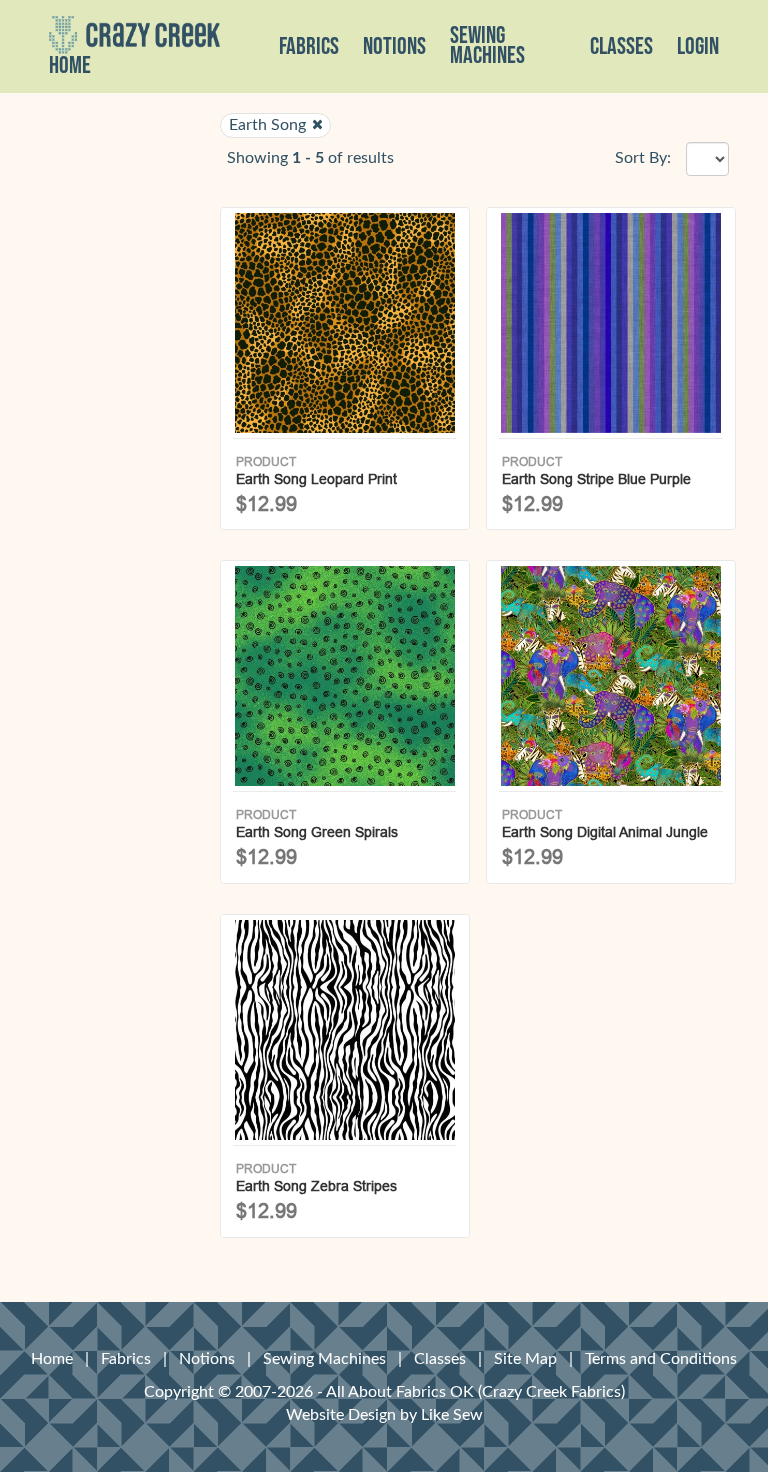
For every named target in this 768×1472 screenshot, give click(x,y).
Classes (621, 47)
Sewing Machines (487, 46)
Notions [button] (394, 47)
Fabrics (126, 1359)
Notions (207, 1359)
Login (698, 47)
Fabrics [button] (309, 47)
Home (70, 66)
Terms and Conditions (661, 1359)
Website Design (341, 1415)
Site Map (525, 1359)
